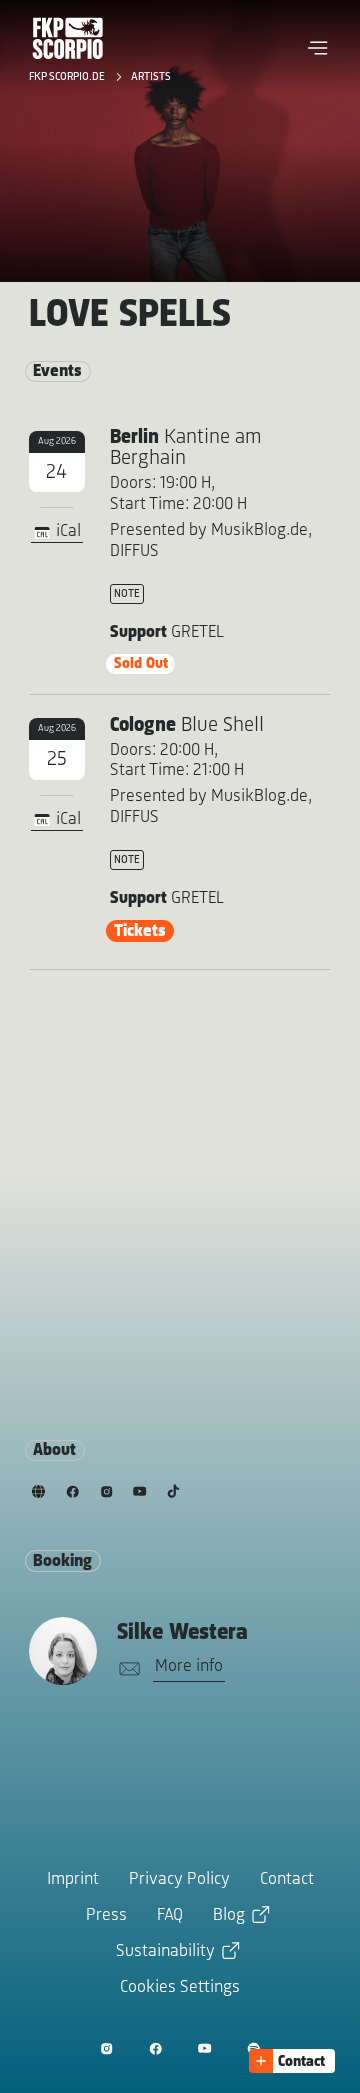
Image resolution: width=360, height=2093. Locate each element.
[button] (318, 48)
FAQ (170, 1916)
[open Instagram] (106, 2048)
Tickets (140, 932)
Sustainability (165, 1952)
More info (189, 1667)
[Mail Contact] (126, 1669)
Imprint (73, 1880)
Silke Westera (182, 1633)
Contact (287, 1880)
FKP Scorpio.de (68, 77)
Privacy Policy (179, 1880)
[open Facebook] (155, 2048)
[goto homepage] (68, 38)
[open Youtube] (204, 2048)
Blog (229, 1916)
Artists (151, 77)
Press (106, 1916)
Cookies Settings (180, 1988)
